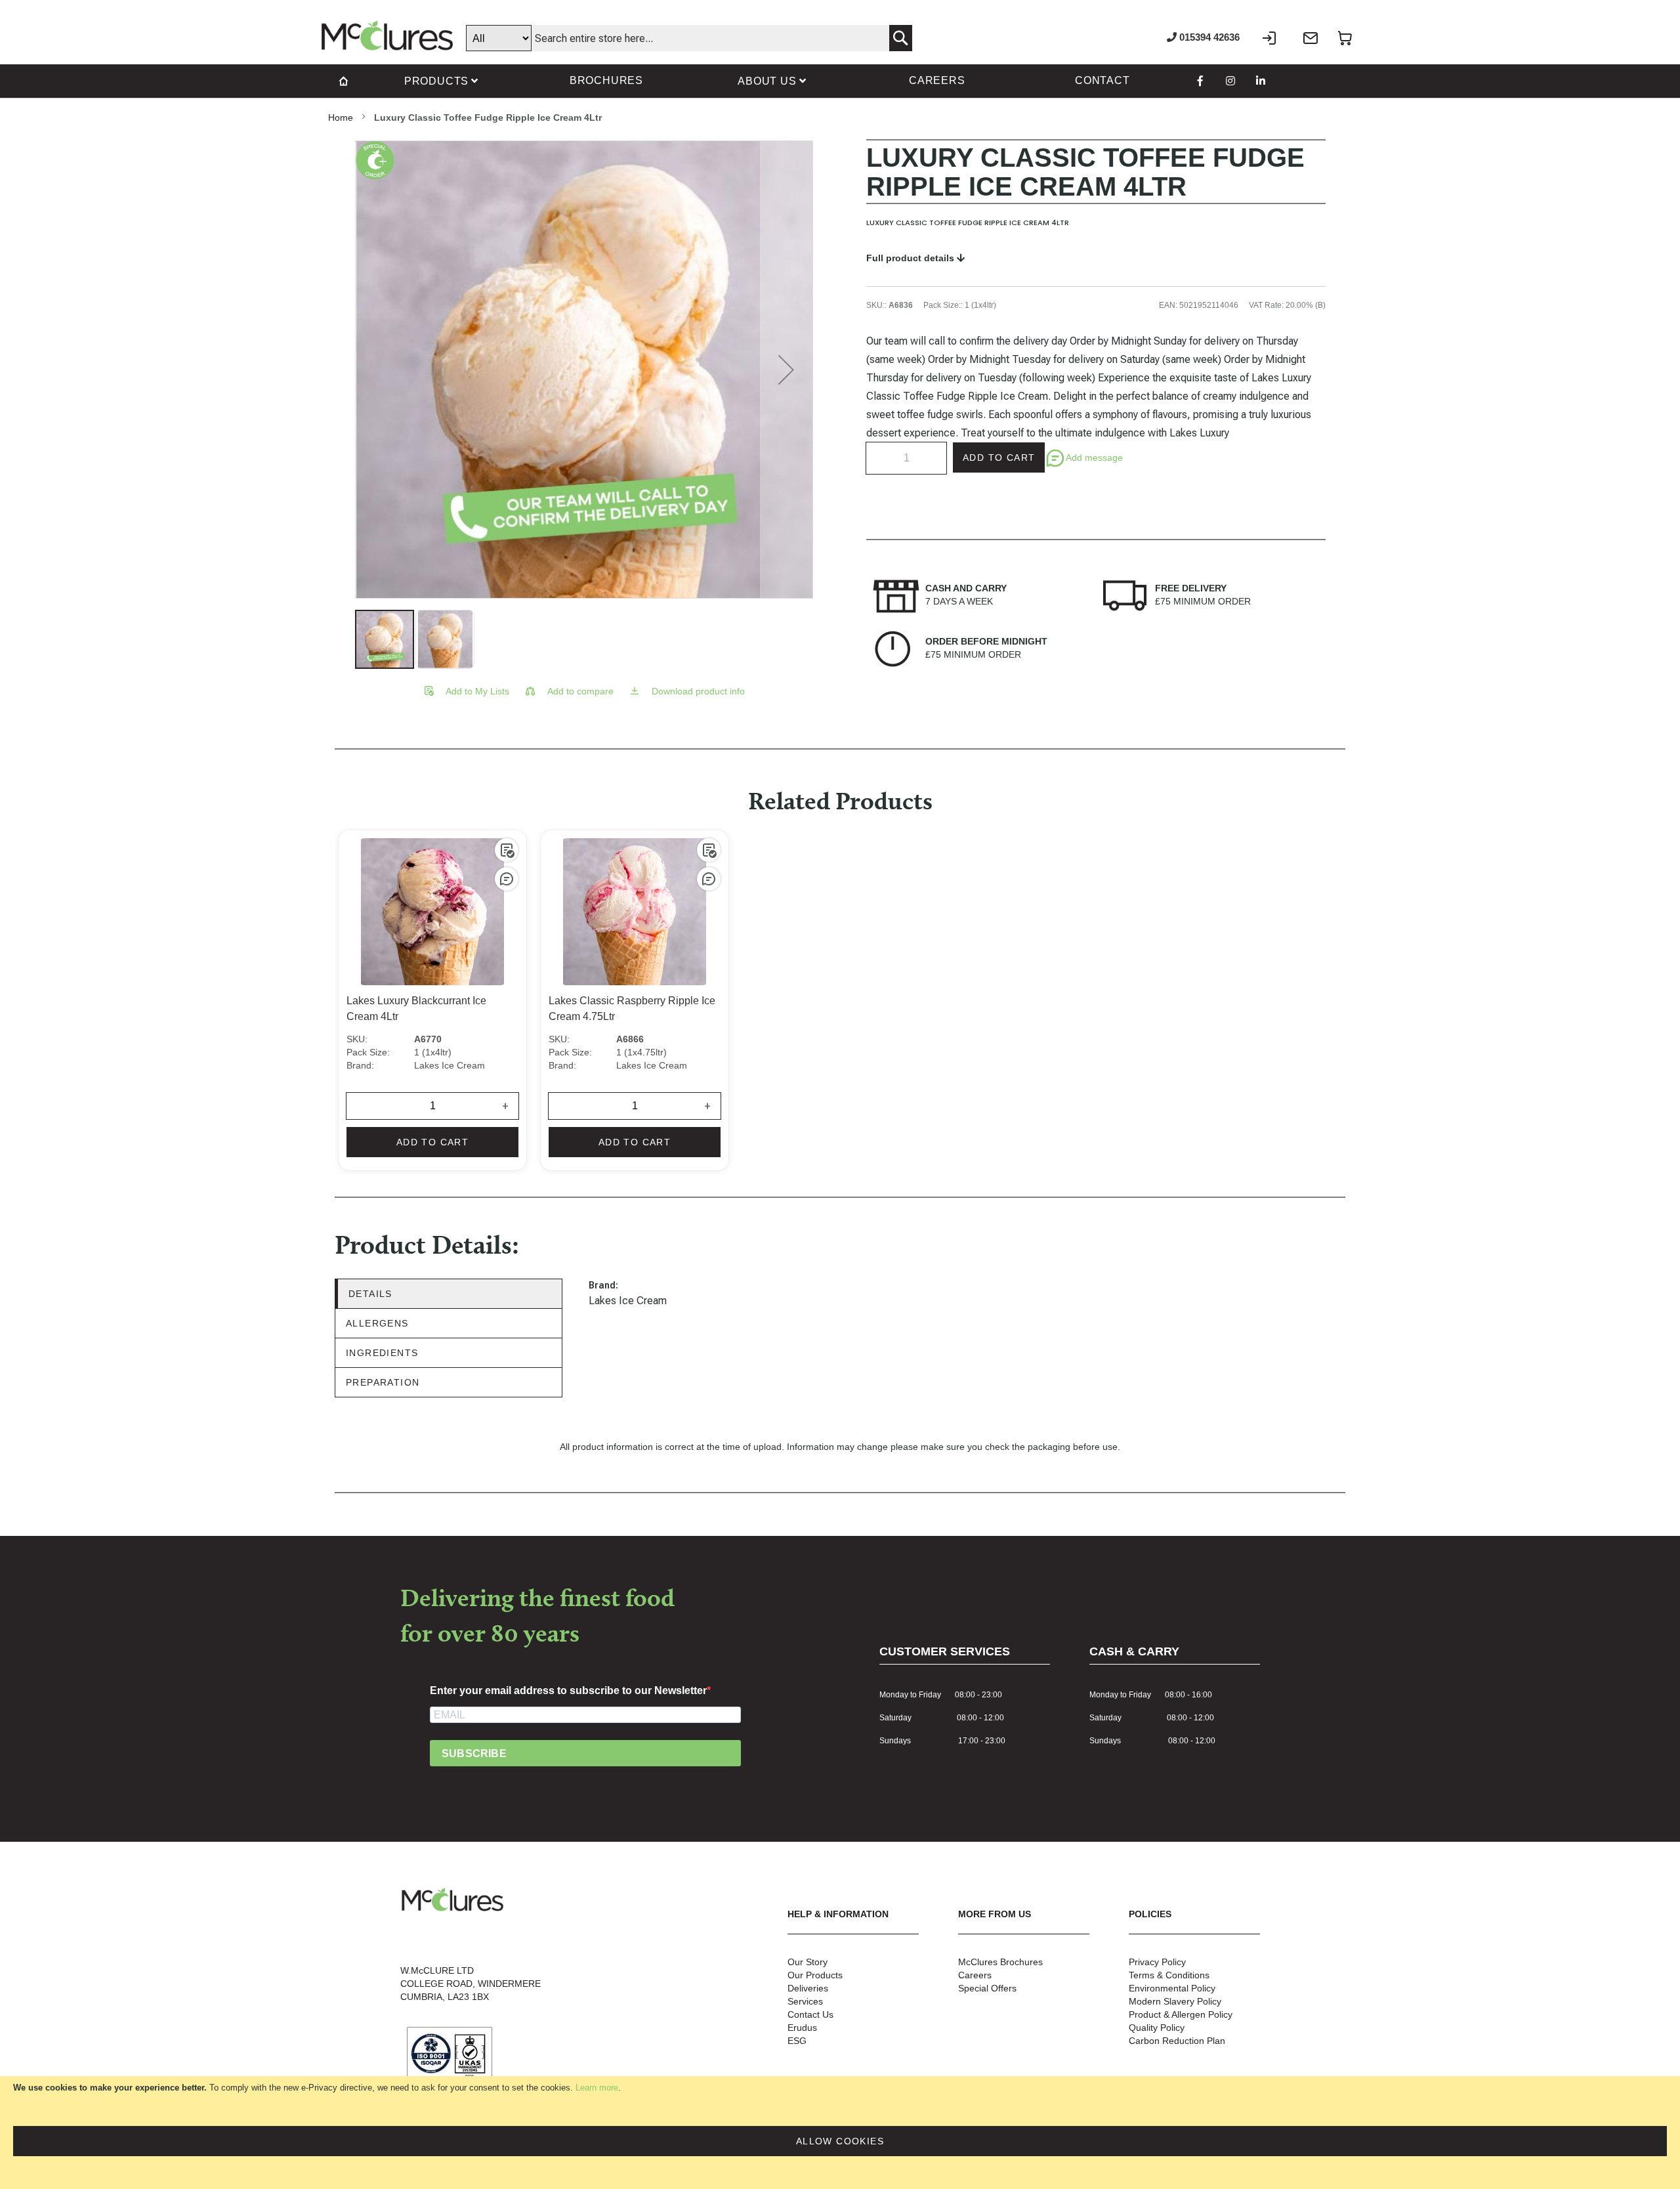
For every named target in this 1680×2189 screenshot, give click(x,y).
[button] (786, 370)
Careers (975, 1975)
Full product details (912, 258)
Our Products (815, 1975)
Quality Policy (1157, 2028)
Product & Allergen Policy (1181, 2014)
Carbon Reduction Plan (1177, 2041)
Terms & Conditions (1169, 1975)
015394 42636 (1208, 37)
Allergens (377, 1323)
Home (341, 117)
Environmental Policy (1172, 1988)
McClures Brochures (1000, 1962)
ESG (797, 2041)
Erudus (802, 2028)
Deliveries (808, 1988)
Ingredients (382, 1353)
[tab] (449, 1294)
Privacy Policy (1157, 1962)
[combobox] (689, 38)
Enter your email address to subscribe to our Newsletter (568, 1690)
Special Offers (987, 1988)
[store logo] (387, 35)
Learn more (597, 2088)
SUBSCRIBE (474, 1753)
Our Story (808, 1962)
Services (805, 2001)
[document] (840, 2133)
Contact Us (810, 2014)
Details (370, 1294)
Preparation (383, 1382)
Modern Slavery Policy (1175, 2001)
